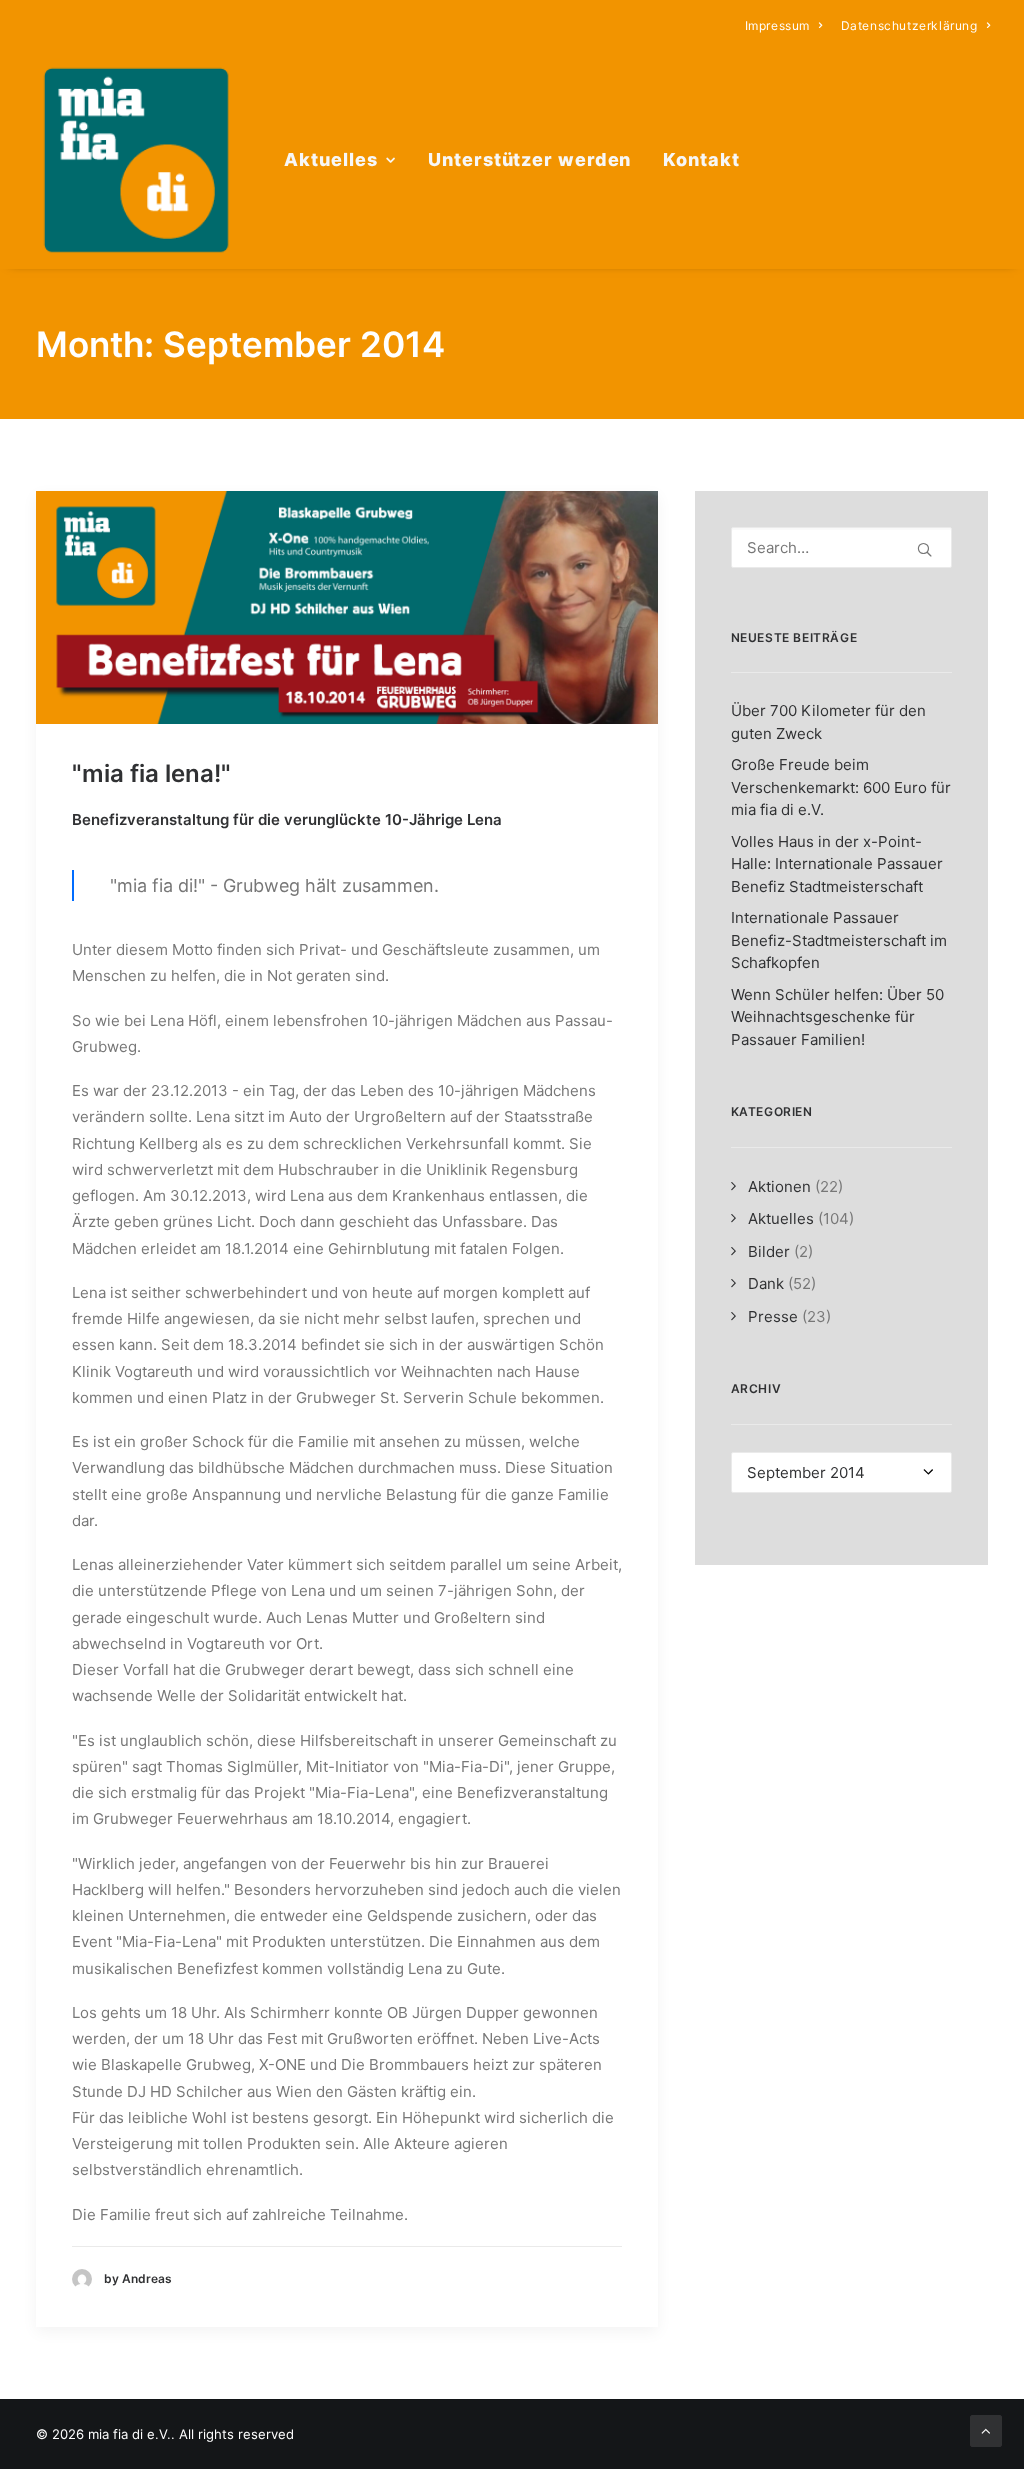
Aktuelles (330, 159)
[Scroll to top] (986, 2429)
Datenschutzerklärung (909, 25)
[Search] (841, 547)
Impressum (777, 25)
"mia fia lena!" (151, 773)
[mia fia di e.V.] (136, 160)
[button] (347, 607)
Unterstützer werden (529, 159)
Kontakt (701, 159)
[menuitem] (784, 25)
